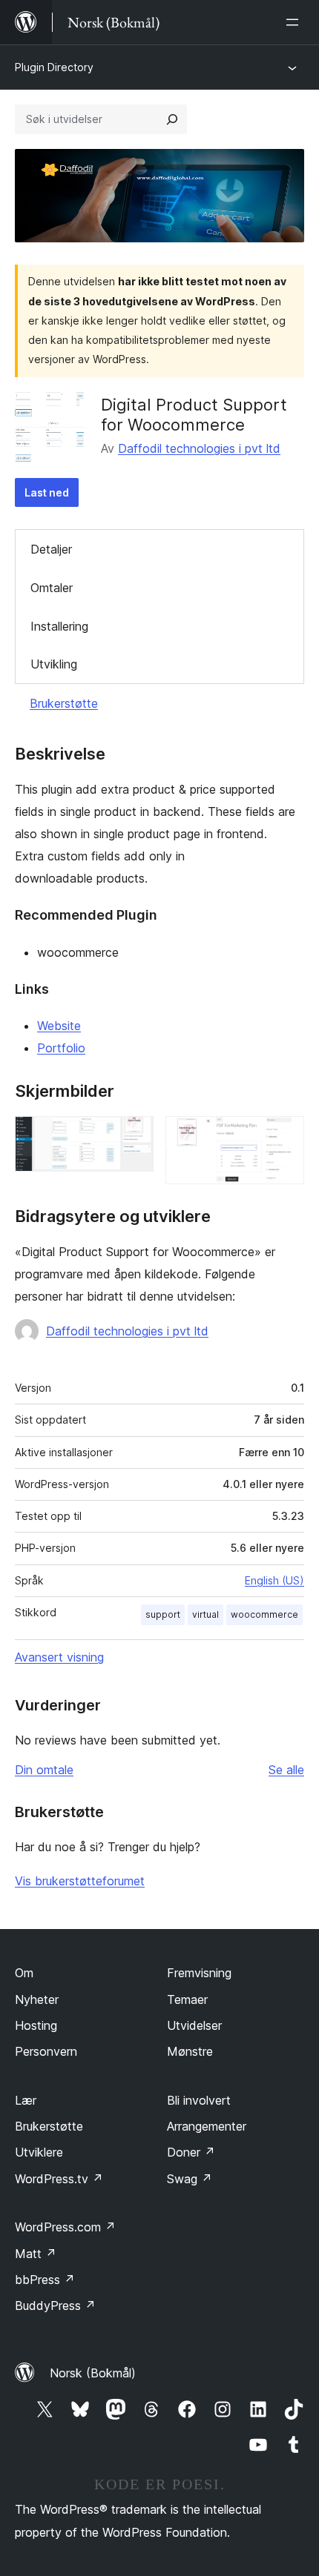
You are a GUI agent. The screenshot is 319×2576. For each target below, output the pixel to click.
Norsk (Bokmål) (93, 2373)
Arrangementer (207, 2126)
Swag (190, 2179)
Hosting (36, 2025)
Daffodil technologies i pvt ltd (199, 448)
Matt (36, 2254)
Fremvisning (199, 1973)
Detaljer (51, 549)
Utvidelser (194, 2025)
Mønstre (190, 2051)
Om (24, 1973)
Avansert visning (59, 1657)
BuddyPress (55, 2306)
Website (59, 1026)
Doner (191, 2152)
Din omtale (44, 1770)
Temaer (187, 1999)
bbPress (45, 2280)
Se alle (286, 1770)
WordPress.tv (59, 2179)
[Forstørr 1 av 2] (134, 1136)
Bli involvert (199, 2100)
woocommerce (264, 1614)
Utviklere (39, 2152)
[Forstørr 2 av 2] (284, 1136)
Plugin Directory (54, 67)
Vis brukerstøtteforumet (80, 1881)
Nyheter (37, 1999)
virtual (205, 1614)
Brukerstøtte (64, 703)
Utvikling (54, 664)
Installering (59, 626)
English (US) (274, 1580)
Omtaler (52, 588)
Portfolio (61, 1048)
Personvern (46, 2051)
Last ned (47, 492)
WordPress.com (65, 2227)
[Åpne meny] (295, 22)
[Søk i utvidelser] (172, 119)
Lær (26, 2100)
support (163, 1614)
